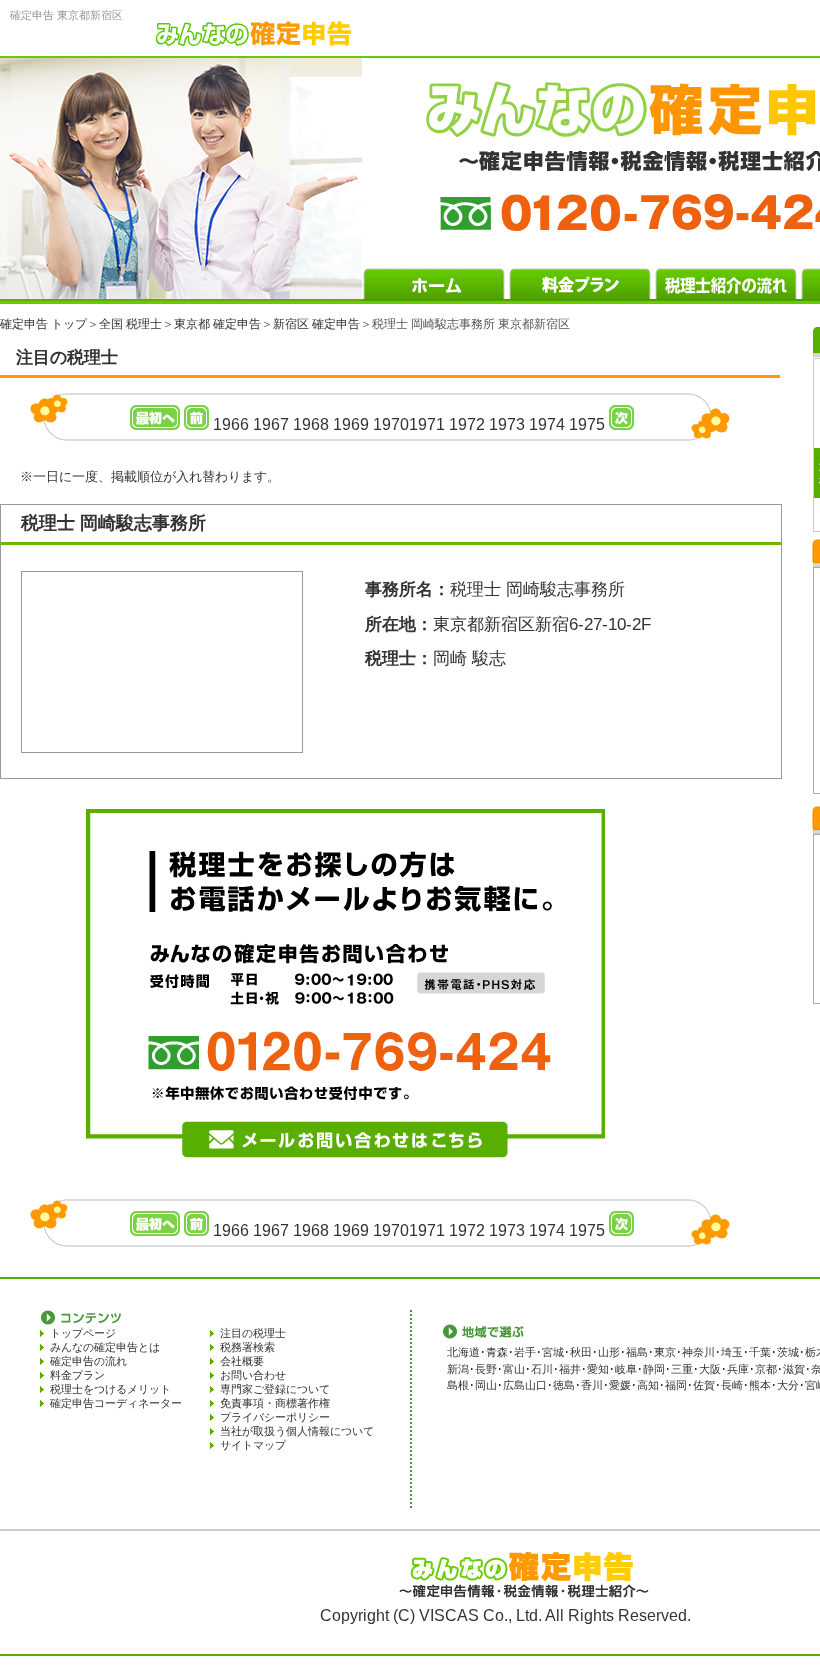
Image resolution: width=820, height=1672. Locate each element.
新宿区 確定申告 (316, 324)
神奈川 (698, 1352)
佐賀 (704, 1385)
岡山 (486, 1385)
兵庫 (738, 1369)
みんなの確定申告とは (105, 1347)
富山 (514, 1369)
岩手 (525, 1352)
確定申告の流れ (88, 1361)
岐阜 (626, 1369)
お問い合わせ (253, 1375)
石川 (542, 1369)
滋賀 (794, 1369)
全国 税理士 (130, 324)
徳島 (564, 1385)
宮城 (553, 1352)
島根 (458, 1385)
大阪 (710, 1369)
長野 (486, 1369)
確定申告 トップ (43, 324)
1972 (467, 424)
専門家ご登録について (275, 1389)
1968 (311, 424)
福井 (570, 1369)
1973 (507, 424)
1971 (427, 424)
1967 (271, 424)
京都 (766, 1369)
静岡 (654, 1369)
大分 (788, 1385)
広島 (514, 1385)
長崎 (732, 1385)
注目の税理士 (253, 1333)
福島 (637, 1352)
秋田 (581, 1352)
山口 (536, 1385)
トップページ (83, 1333)
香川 (592, 1385)
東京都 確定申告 (217, 324)
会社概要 (242, 1361)
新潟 (458, 1369)
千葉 (760, 1352)
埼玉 (732, 1352)
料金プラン (77, 1375)
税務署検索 (247, 1347)
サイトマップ (253, 1445)
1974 (547, 424)
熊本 (760, 1385)
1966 (231, 424)
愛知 (598, 1369)
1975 (587, 424)
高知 (648, 1385)
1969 (351, 424)
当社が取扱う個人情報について (297, 1431)
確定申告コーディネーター (116, 1403)
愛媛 (620, 1385)
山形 (609, 1352)
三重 (682, 1369)
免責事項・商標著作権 (275, 1403)
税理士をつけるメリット (110, 1389)
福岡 (676, 1385)
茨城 (788, 1352)
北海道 (463, 1352)
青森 (497, 1352)
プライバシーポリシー (275, 1417)
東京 (665, 1352)
